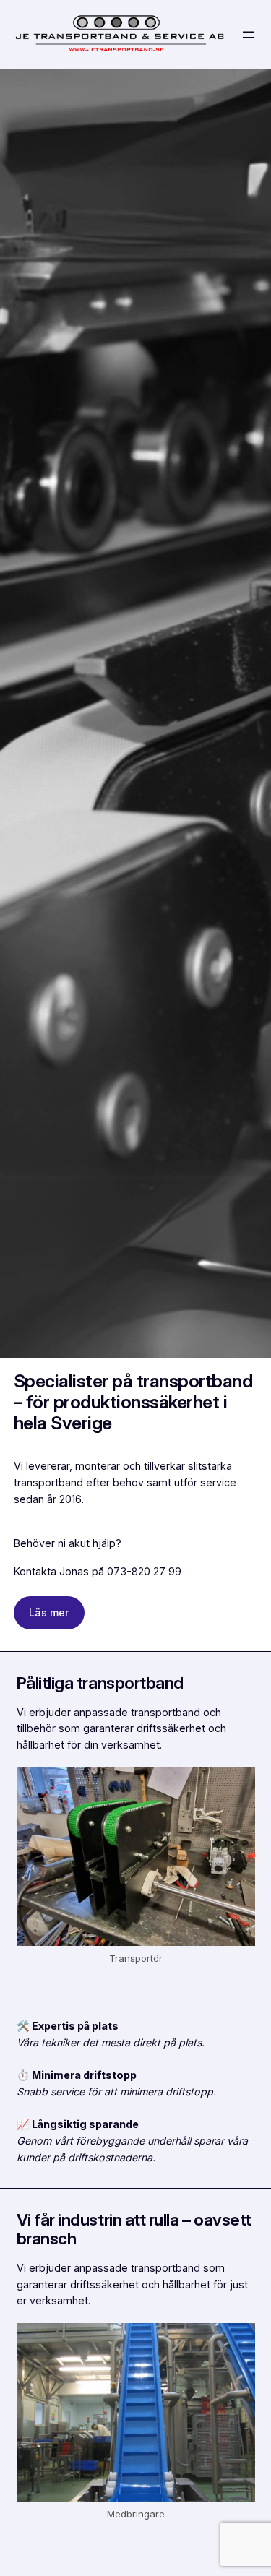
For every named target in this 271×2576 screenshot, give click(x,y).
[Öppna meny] (249, 35)
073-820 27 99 (144, 1571)
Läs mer (49, 1612)
